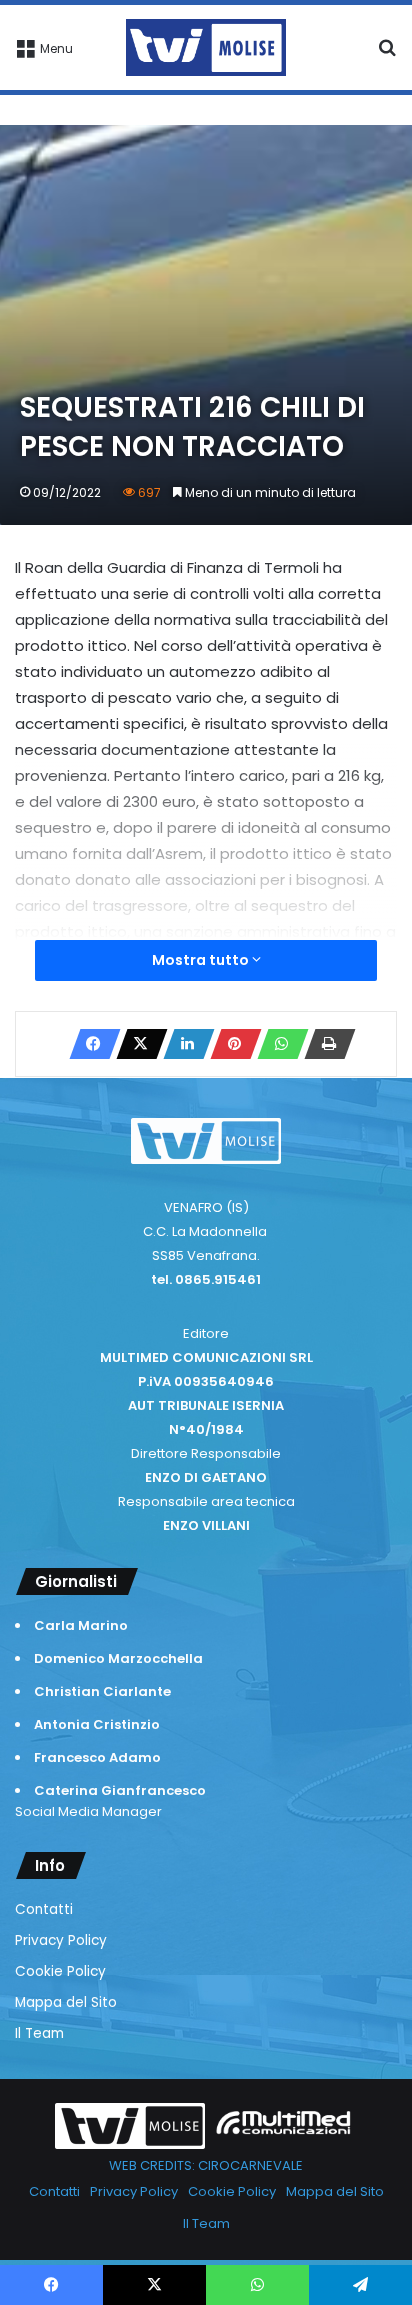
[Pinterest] (230, 1044)
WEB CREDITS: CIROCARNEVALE (206, 2165)
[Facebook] (89, 1044)
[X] (136, 1044)
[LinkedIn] (183, 1044)
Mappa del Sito (66, 2002)
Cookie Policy (60, 1971)
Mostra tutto (202, 960)
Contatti (44, 1909)
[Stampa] (324, 1044)
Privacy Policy (61, 1940)
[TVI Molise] (206, 47)
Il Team (39, 2033)
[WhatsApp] (277, 1044)
